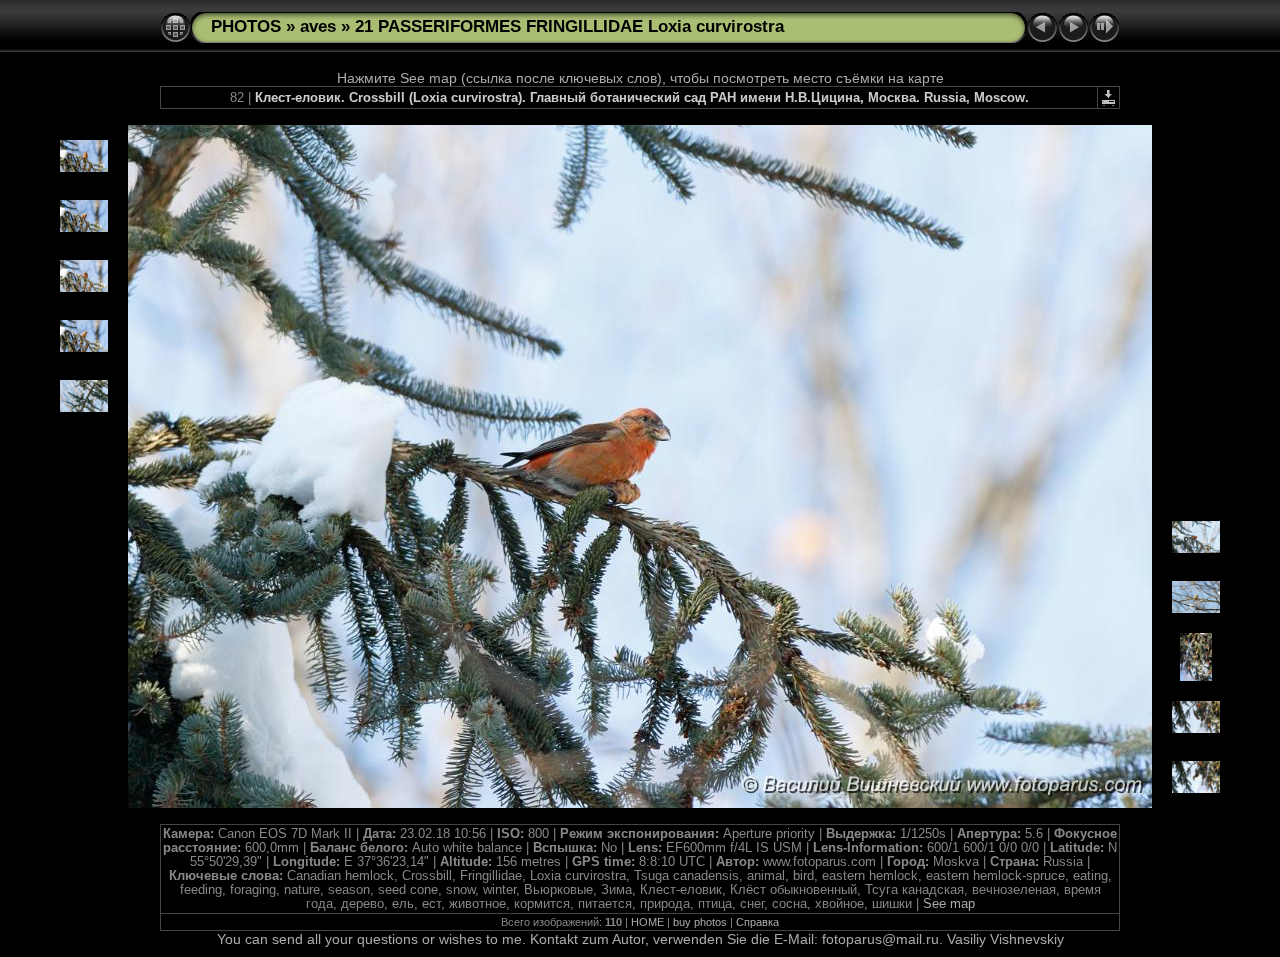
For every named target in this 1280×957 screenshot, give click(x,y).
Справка (757, 922)
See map (949, 904)
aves (318, 26)
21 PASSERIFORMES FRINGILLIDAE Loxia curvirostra (569, 26)
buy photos (700, 922)
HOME (647, 922)
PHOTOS (246, 26)
